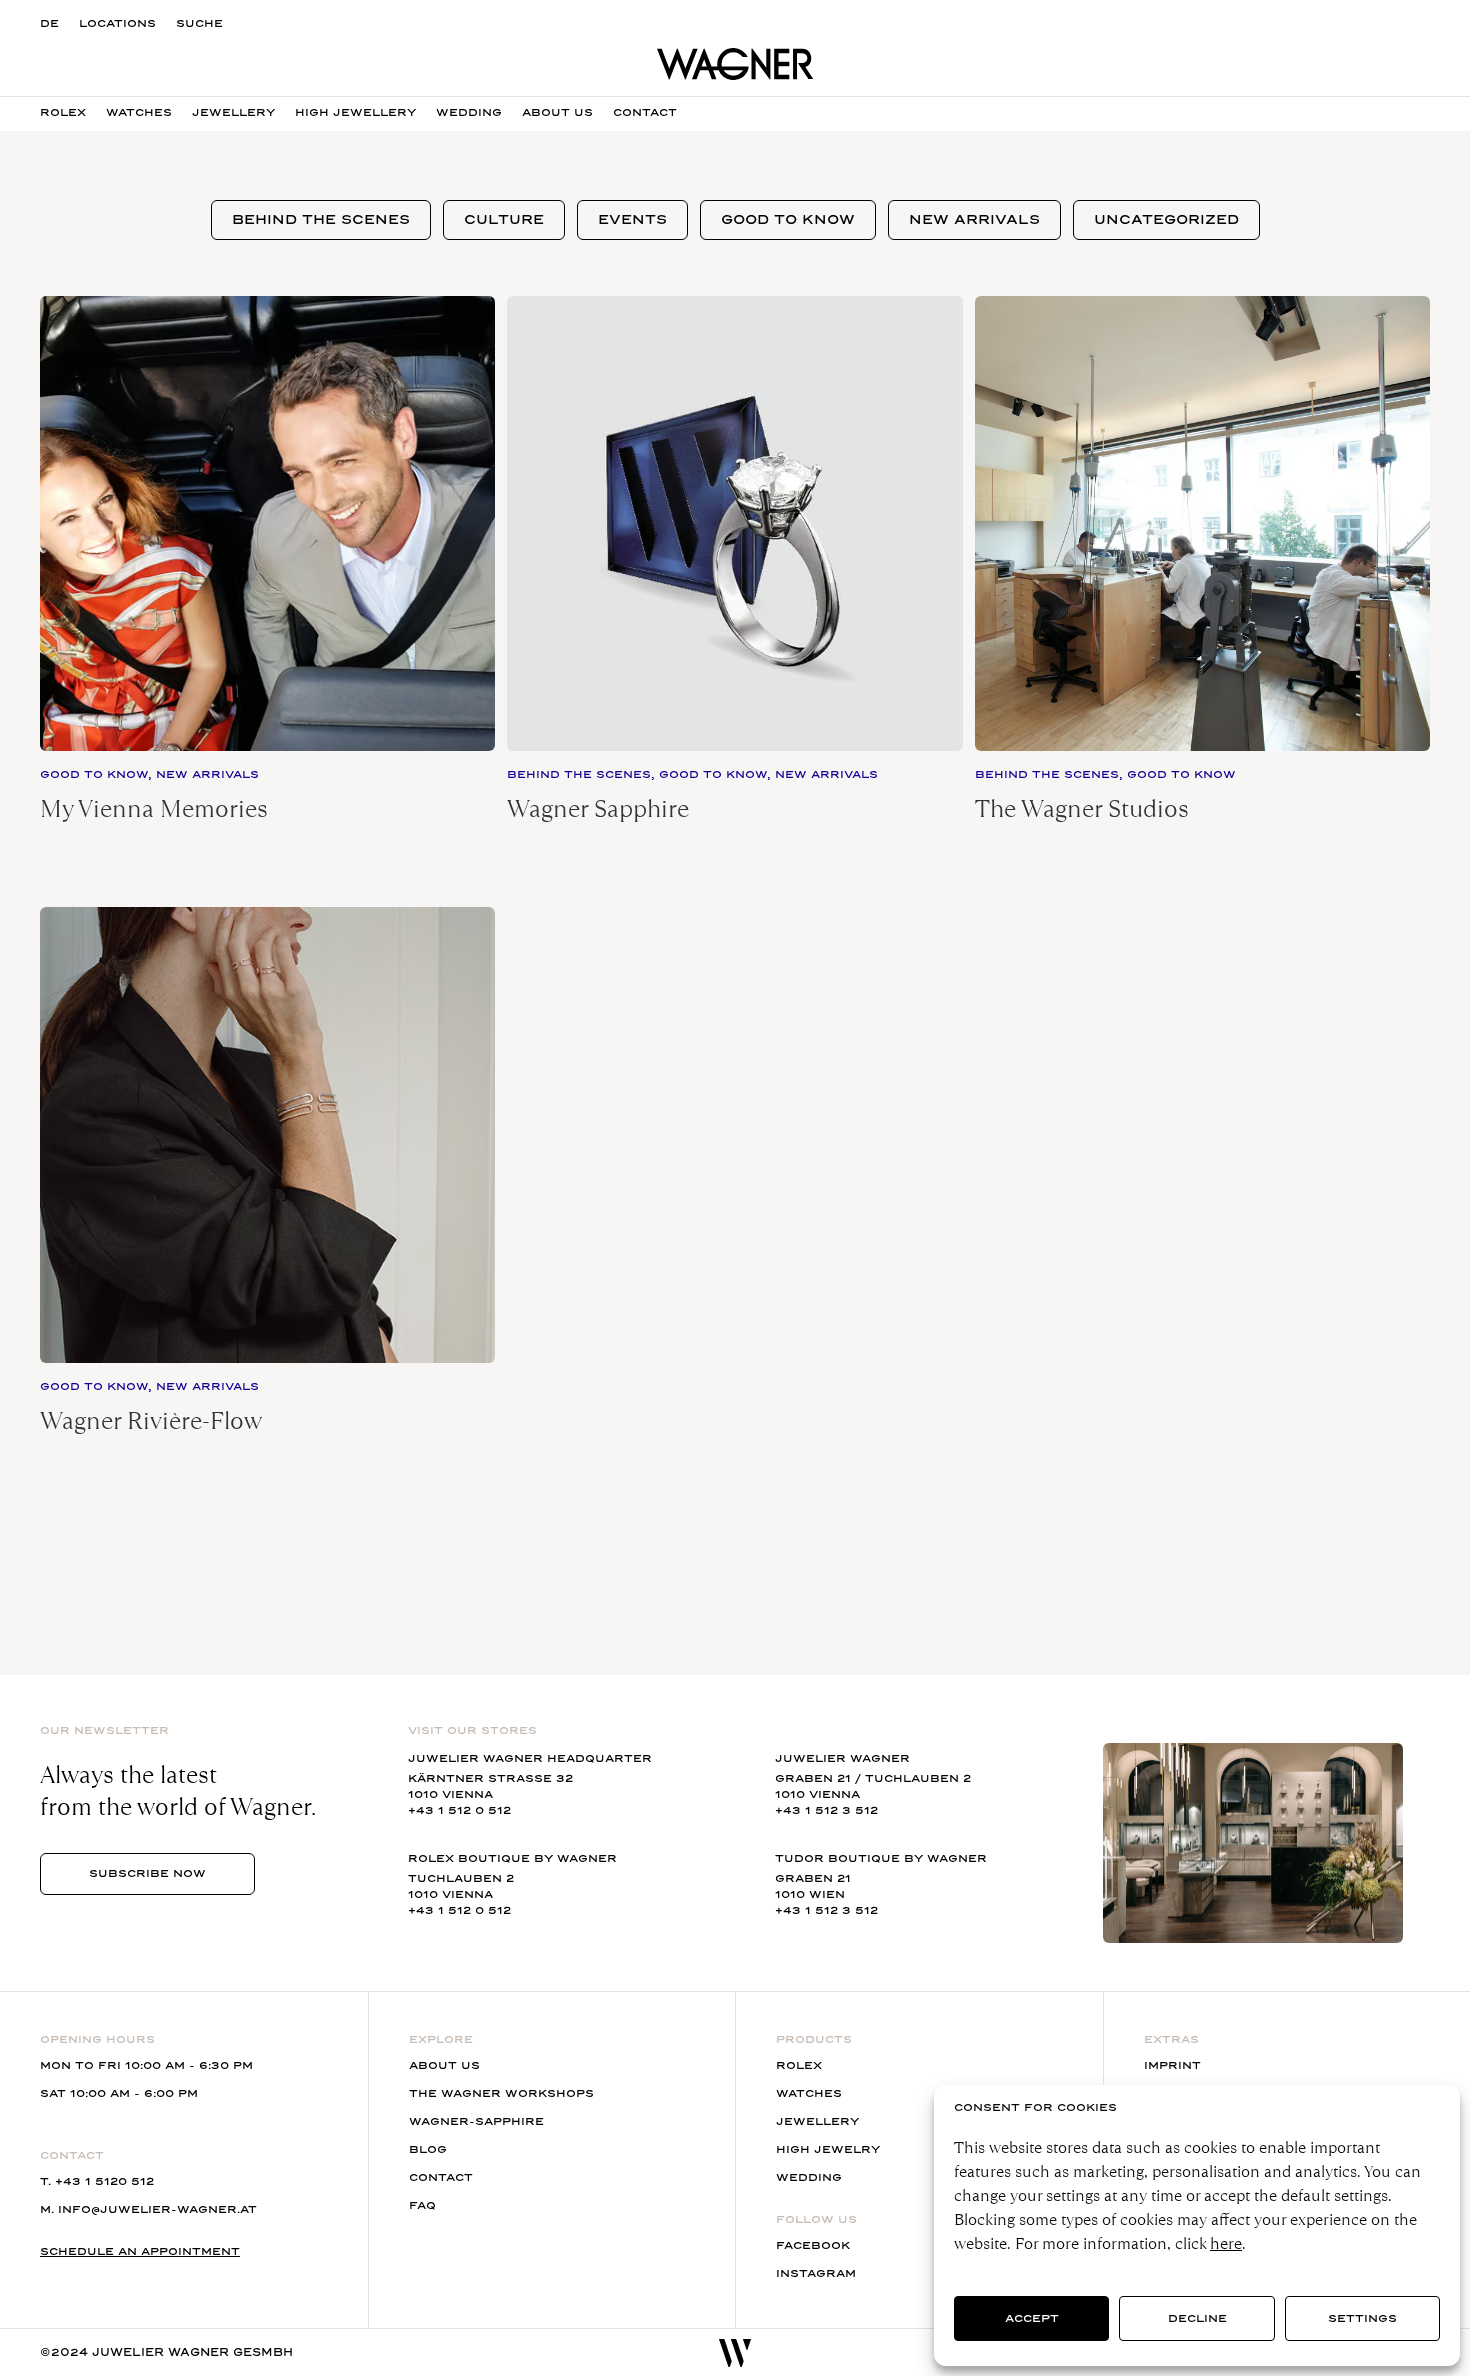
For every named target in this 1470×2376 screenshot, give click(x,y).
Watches (139, 112)
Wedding (469, 112)
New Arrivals (974, 219)
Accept (1032, 2318)
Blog (428, 2149)
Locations (117, 23)
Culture (504, 219)
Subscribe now (147, 1873)
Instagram (816, 2273)
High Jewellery (355, 112)
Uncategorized (1166, 219)
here (1226, 2243)
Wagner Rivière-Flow (151, 1421)
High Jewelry (828, 2149)
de (49, 23)
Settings (1362, 2318)
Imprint (1172, 2065)
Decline (1197, 2318)
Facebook (813, 2245)
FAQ (422, 2205)
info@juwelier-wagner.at (157, 2209)
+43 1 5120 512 (104, 2181)
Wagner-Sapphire (476, 2121)
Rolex (63, 112)
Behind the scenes (321, 219)
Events (632, 219)
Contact (645, 112)
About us (557, 112)
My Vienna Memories (154, 809)
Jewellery (233, 112)
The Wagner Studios (1082, 809)
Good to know (788, 219)
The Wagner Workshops (501, 2093)
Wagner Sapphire (598, 809)
